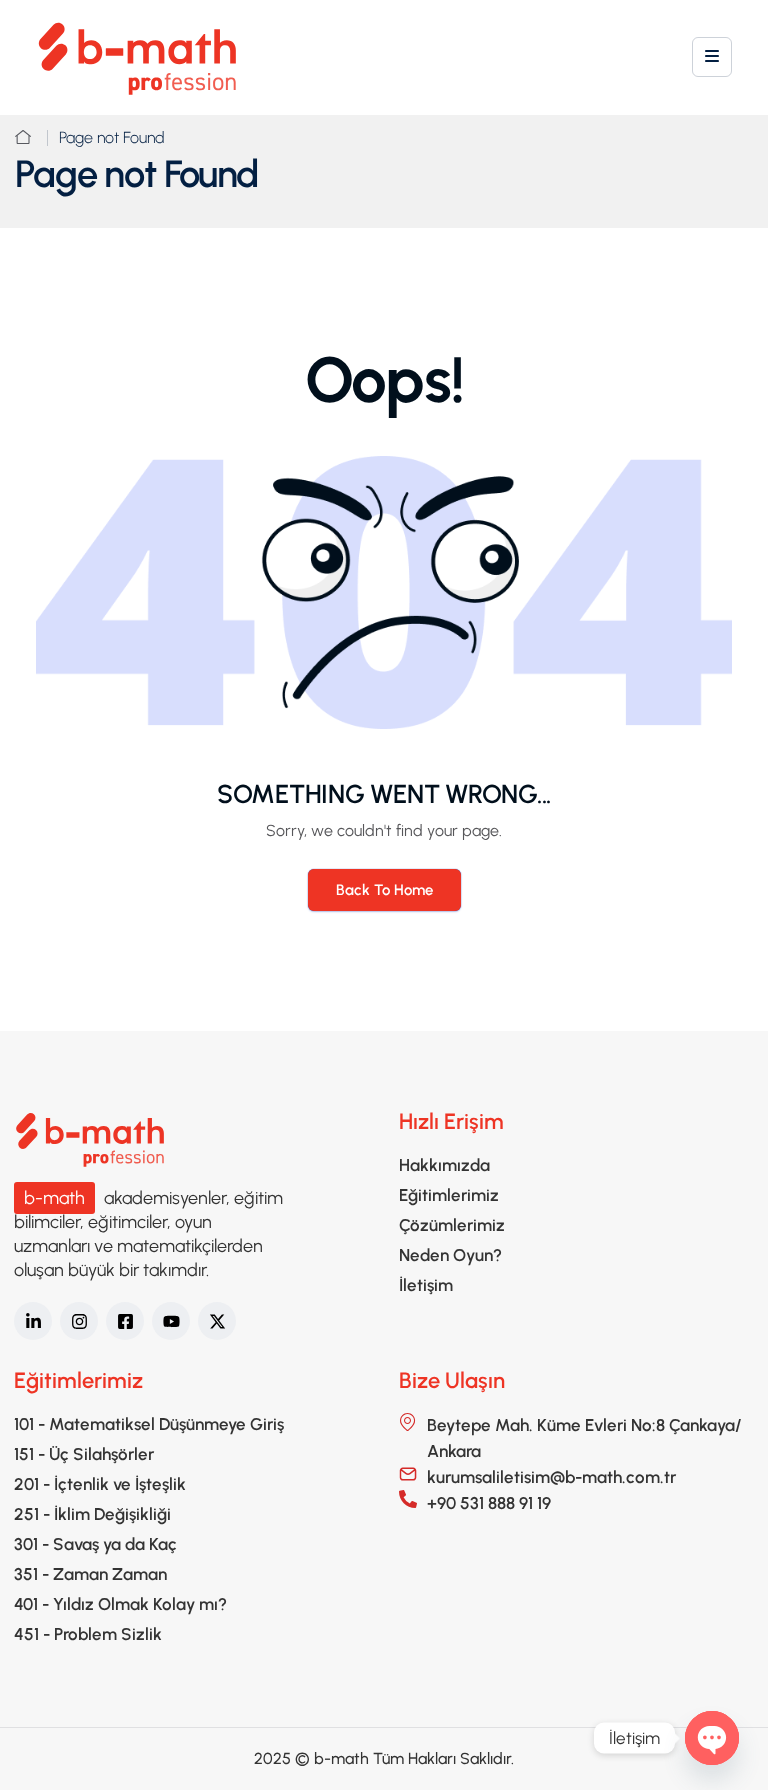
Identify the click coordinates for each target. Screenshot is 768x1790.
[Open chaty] (712, 1738)
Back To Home (384, 890)
